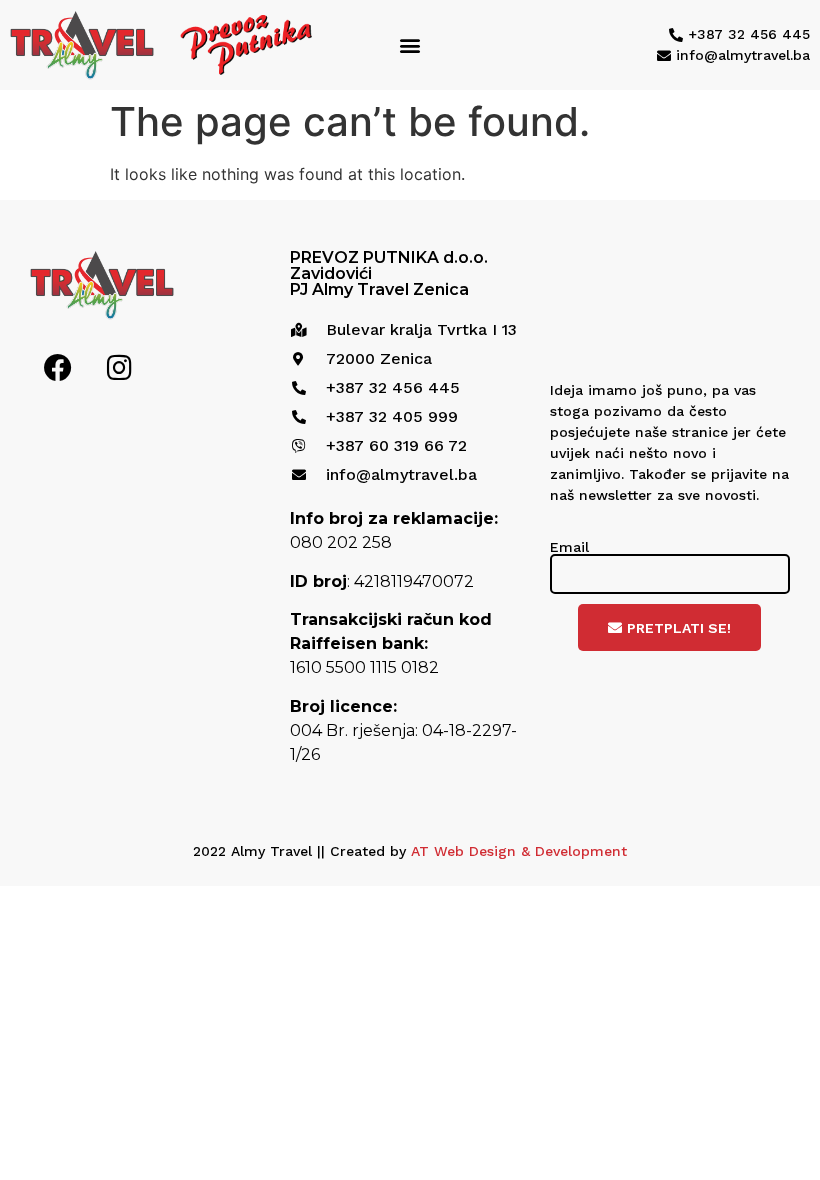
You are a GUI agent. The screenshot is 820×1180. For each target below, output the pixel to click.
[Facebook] (58, 368)
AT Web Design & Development (519, 851)
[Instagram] (119, 368)
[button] (410, 45)
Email (569, 547)
